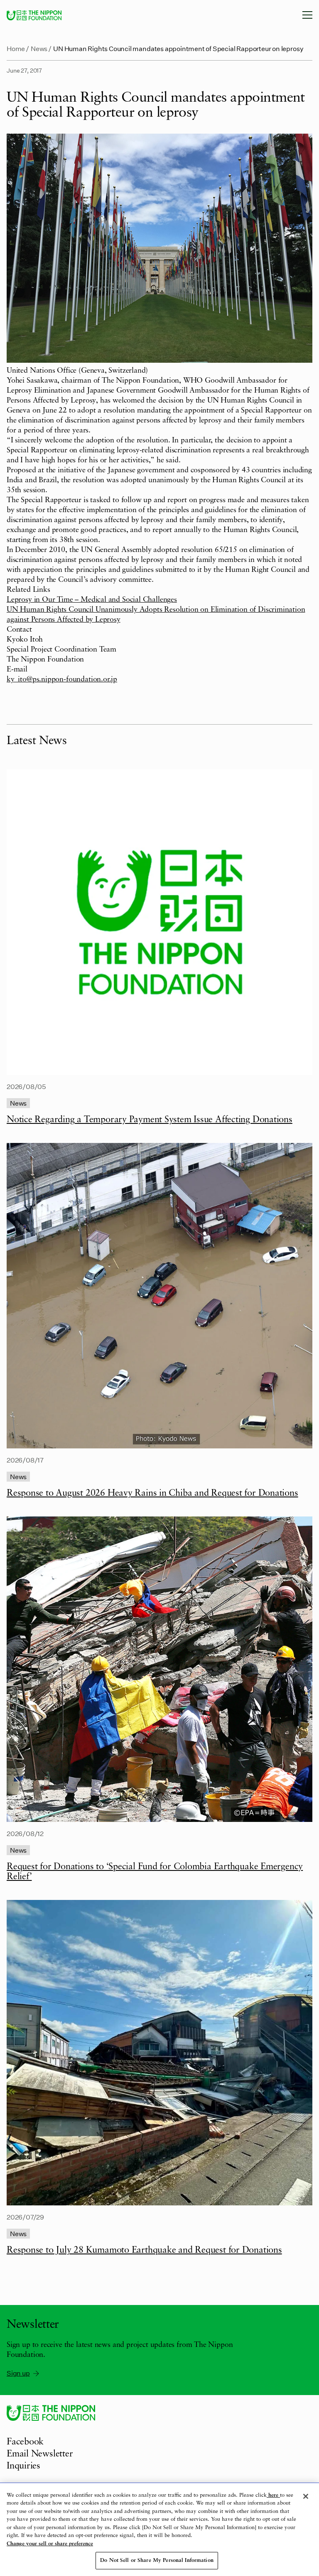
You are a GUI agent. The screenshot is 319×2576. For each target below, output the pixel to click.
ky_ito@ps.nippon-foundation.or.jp (62, 679)
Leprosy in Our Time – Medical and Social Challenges (92, 600)
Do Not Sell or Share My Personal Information (157, 2560)
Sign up (18, 2373)
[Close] (306, 2496)
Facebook (25, 2442)
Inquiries (23, 2466)
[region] (159, 2530)
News (39, 48)
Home (16, 48)
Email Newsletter (40, 2454)
